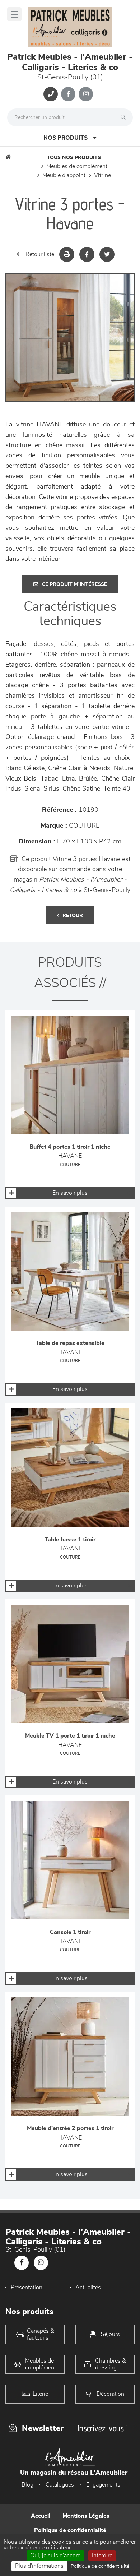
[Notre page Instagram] (86, 94)
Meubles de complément (77, 166)
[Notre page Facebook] (68, 94)
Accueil (41, 2516)
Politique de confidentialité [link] (100, 2566)
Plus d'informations (39, 2566)
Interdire (102, 2556)
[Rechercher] (125, 117)
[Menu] (14, 14)
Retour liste (40, 254)
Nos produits (66, 138)
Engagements (103, 2485)
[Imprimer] (67, 254)
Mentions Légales (86, 2516)
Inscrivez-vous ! (103, 2428)
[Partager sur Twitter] (107, 254)
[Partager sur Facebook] (87, 254)
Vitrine (102, 175)
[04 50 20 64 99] (51, 94)
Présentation (27, 2288)
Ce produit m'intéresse (74, 584)
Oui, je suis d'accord (55, 2556)
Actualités (88, 2288)
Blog (27, 2485)
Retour (73, 916)
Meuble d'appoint (64, 175)
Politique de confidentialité (70, 2530)
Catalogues (60, 2485)
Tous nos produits (74, 158)
